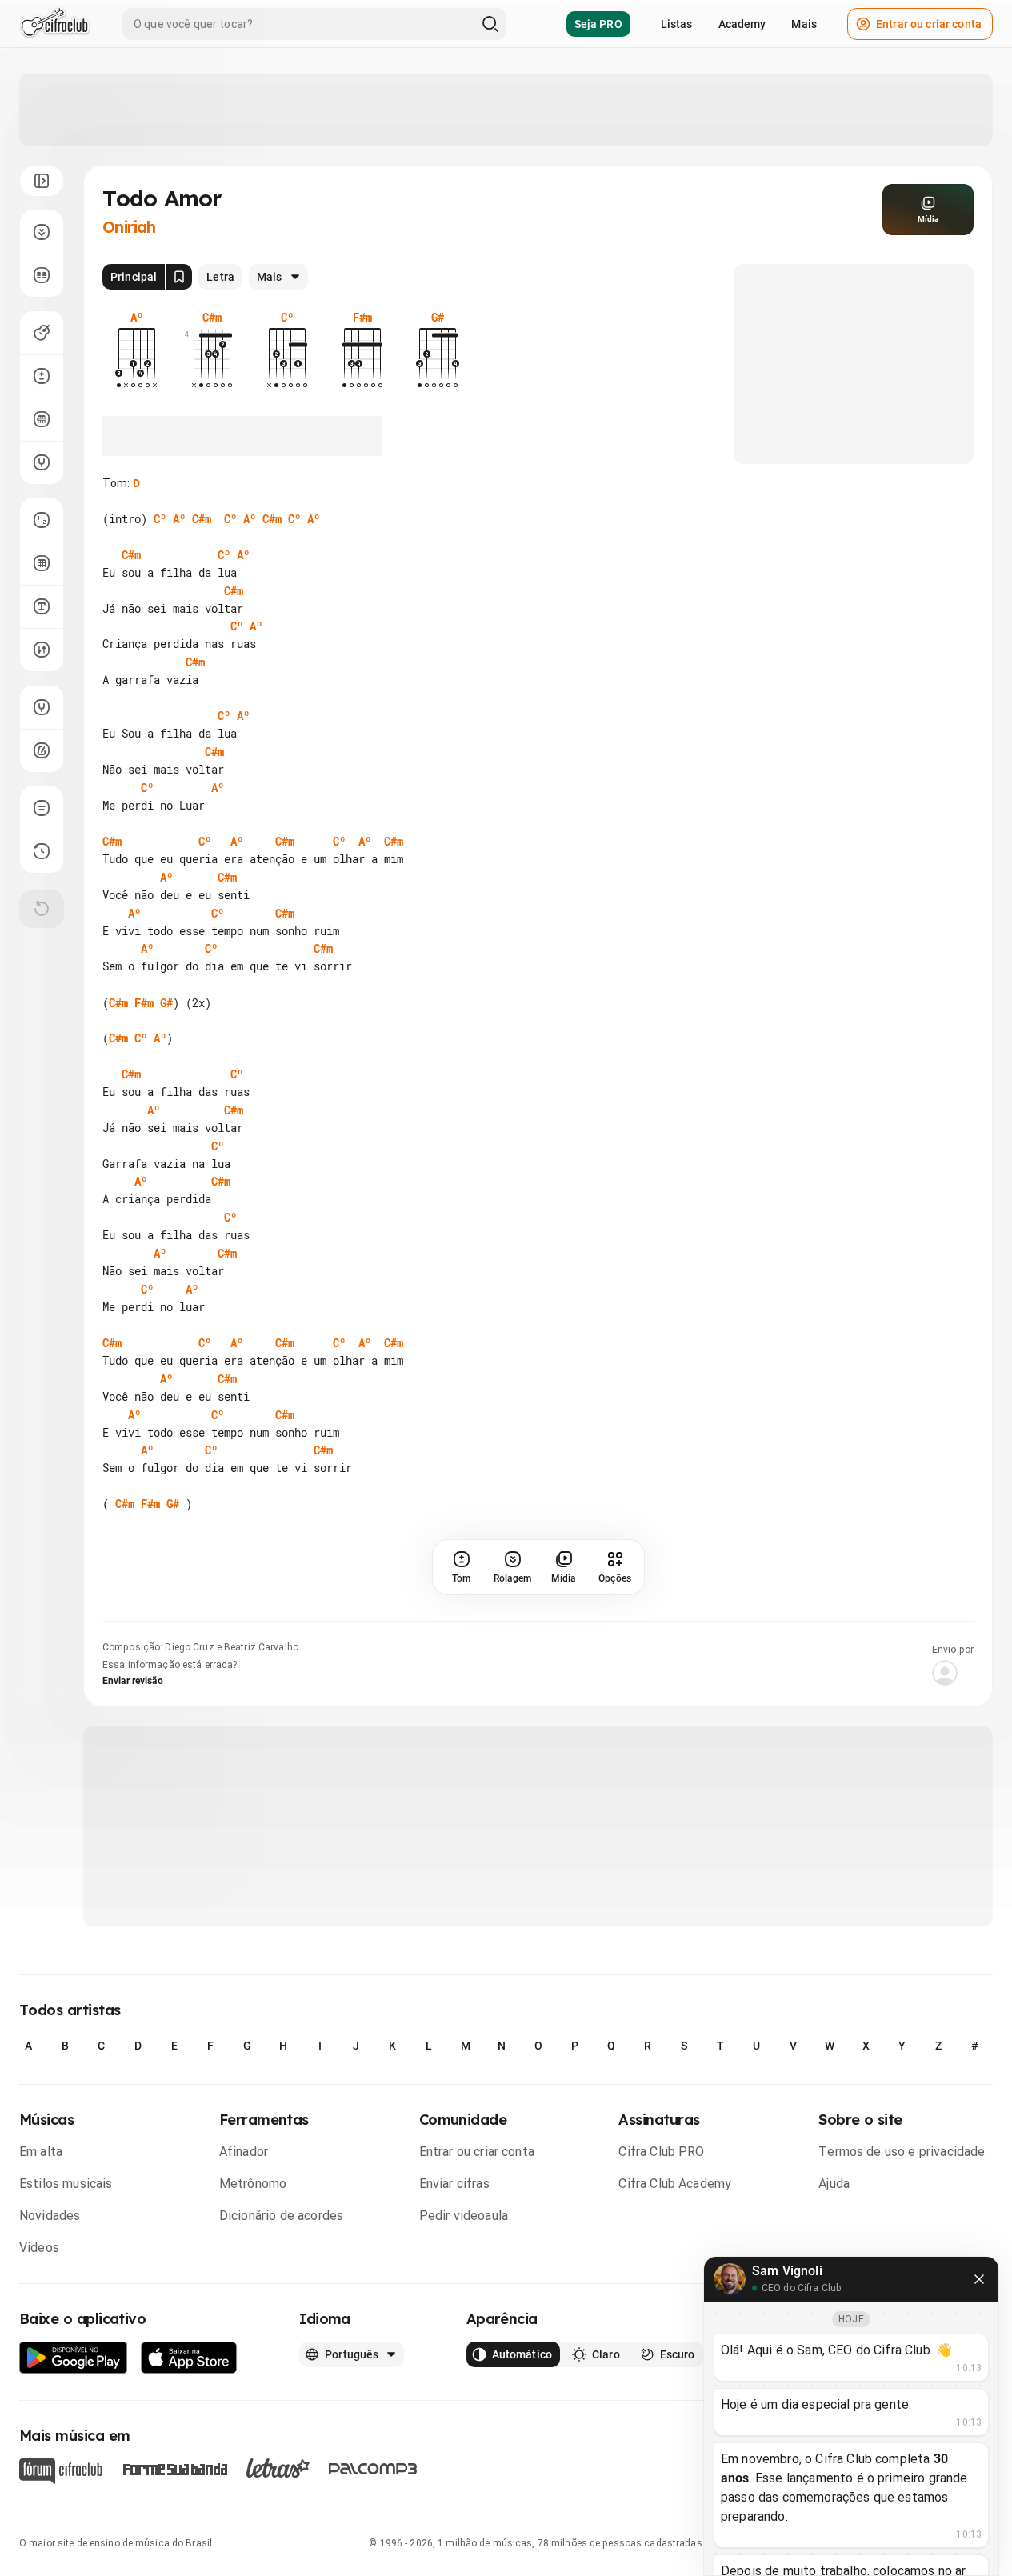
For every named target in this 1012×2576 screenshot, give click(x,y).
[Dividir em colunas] (42, 275)
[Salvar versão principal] (179, 277)
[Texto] (42, 606)
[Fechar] (979, 2279)
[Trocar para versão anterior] (42, 851)
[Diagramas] (42, 563)
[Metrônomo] (42, 750)
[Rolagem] (42, 232)
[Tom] (42, 376)
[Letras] (278, 2468)
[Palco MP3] (373, 2469)
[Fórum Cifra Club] (61, 2471)
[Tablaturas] (42, 520)
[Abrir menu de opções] (42, 181)
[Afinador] (42, 707)
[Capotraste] (42, 419)
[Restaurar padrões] (42, 909)
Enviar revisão (133, 1681)
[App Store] (189, 2358)
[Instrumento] (42, 333)
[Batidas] (42, 650)
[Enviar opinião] (42, 808)
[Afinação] (42, 462)
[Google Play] (74, 2358)
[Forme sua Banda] (174, 2468)
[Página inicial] (55, 24)
